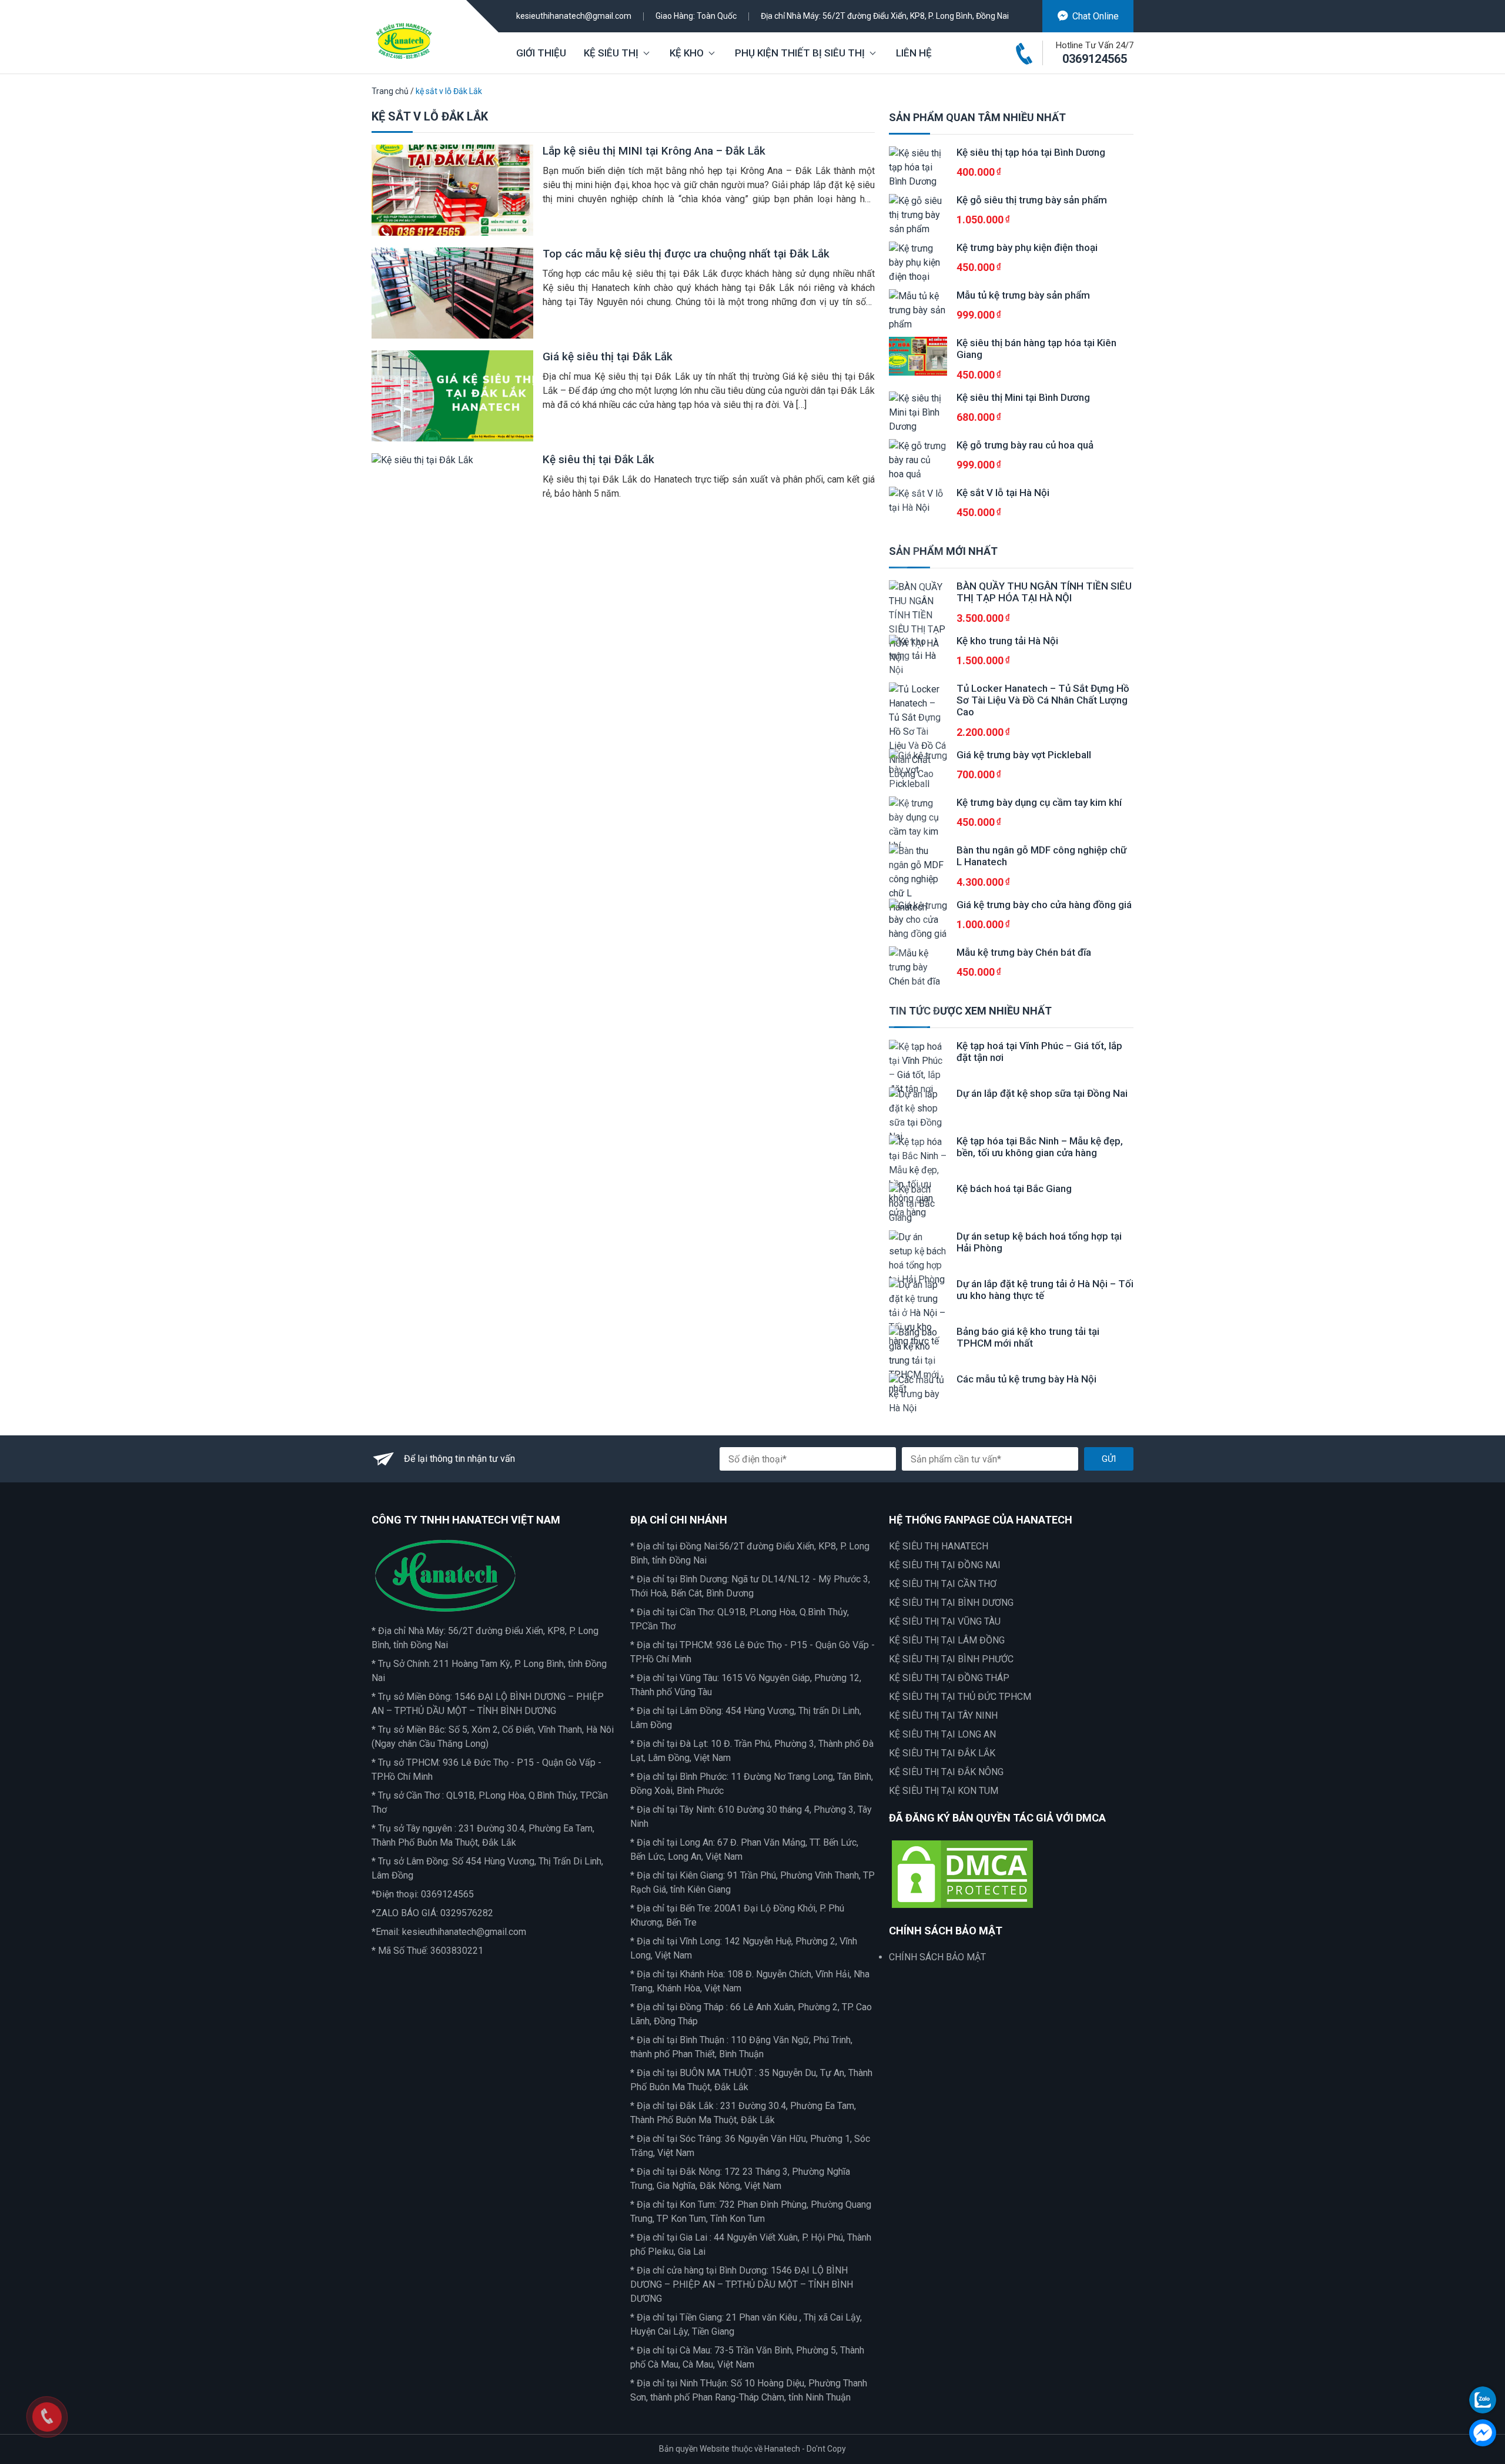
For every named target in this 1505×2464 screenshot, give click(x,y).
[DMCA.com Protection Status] (962, 1873)
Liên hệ (914, 53)
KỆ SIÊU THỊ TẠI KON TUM (944, 1791)
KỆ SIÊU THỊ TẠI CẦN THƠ (943, 1584)
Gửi (1109, 1459)
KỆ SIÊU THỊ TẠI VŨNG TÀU (945, 1621)
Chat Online (1096, 16)
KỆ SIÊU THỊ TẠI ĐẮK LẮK (942, 1753)
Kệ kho (687, 53)
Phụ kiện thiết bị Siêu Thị (800, 53)
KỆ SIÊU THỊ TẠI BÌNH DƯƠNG (951, 1603)
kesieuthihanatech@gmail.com (574, 16)
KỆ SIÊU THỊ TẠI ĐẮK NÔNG (946, 1772)
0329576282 (467, 1913)
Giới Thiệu (541, 53)
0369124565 (1095, 59)
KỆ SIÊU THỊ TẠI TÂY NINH (943, 1715)
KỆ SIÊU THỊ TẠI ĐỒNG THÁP (949, 1678)
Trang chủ (390, 91)
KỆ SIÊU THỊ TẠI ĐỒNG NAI (945, 1565)
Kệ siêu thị (611, 53)
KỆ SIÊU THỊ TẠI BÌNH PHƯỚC (951, 1659)
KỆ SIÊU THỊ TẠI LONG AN (942, 1734)
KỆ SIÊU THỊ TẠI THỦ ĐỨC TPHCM (960, 1697)
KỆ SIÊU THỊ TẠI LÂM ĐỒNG (947, 1640)
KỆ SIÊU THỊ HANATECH (939, 1546)
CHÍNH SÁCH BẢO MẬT (937, 1957)
